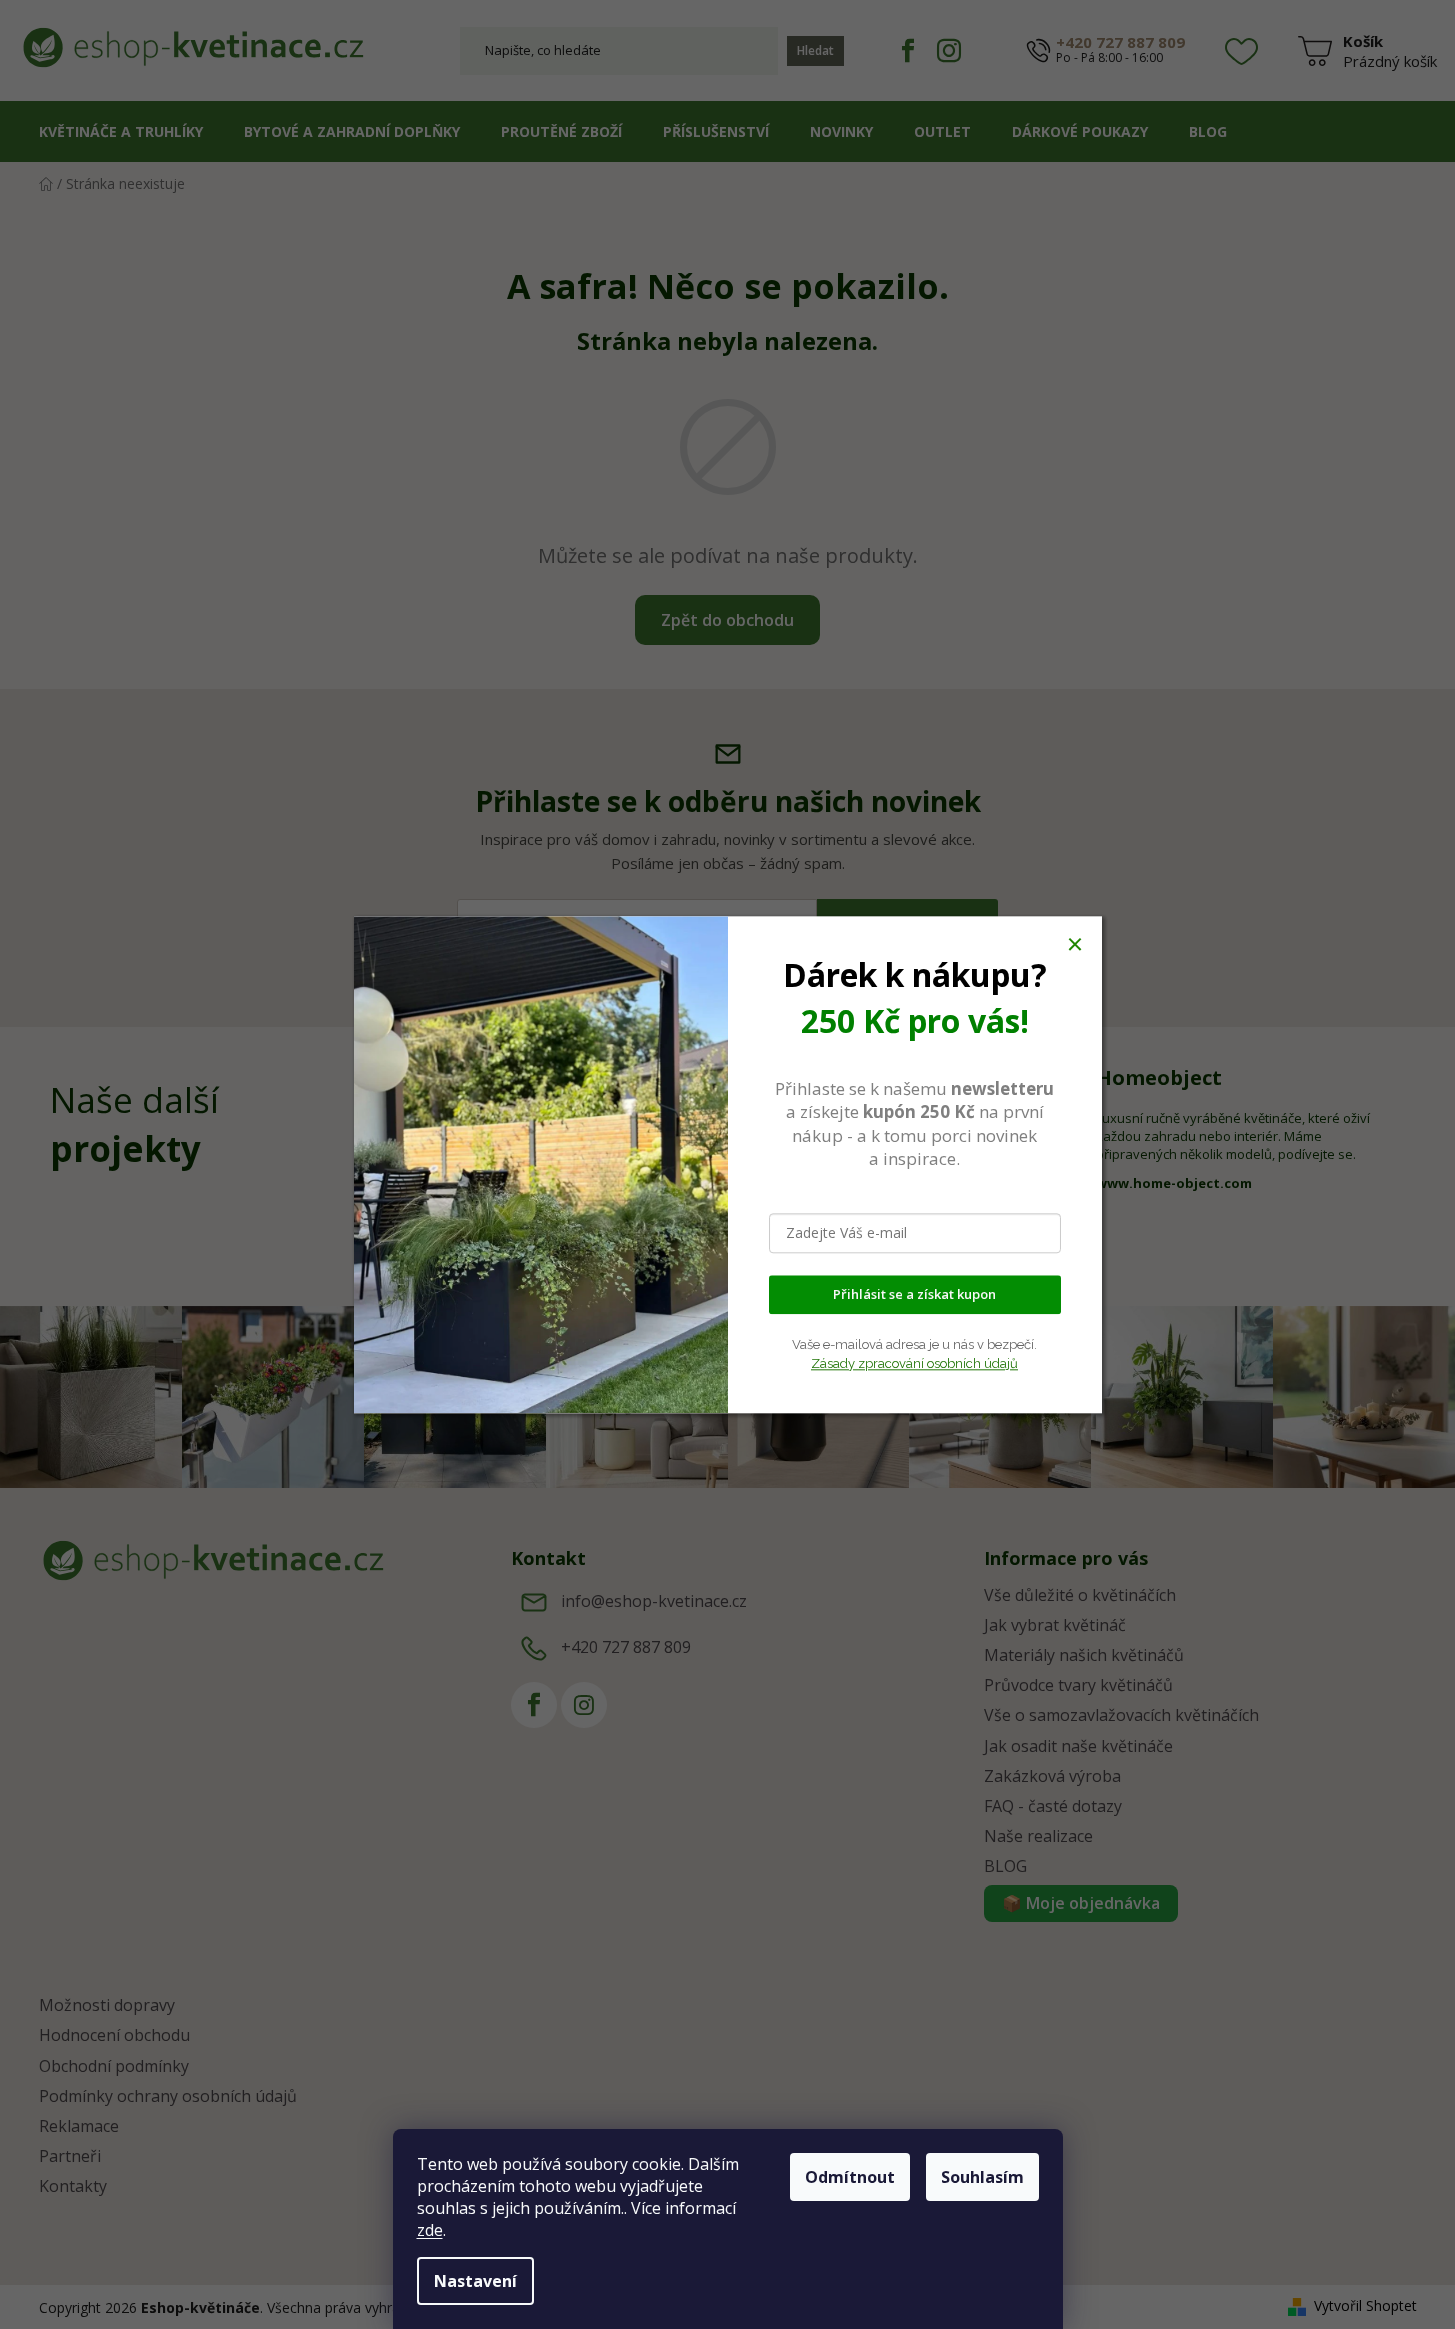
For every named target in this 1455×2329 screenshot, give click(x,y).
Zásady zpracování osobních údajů (914, 1363)
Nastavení (475, 2281)
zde (430, 2230)
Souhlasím (982, 2177)
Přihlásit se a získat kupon (914, 1294)
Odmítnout (850, 2177)
